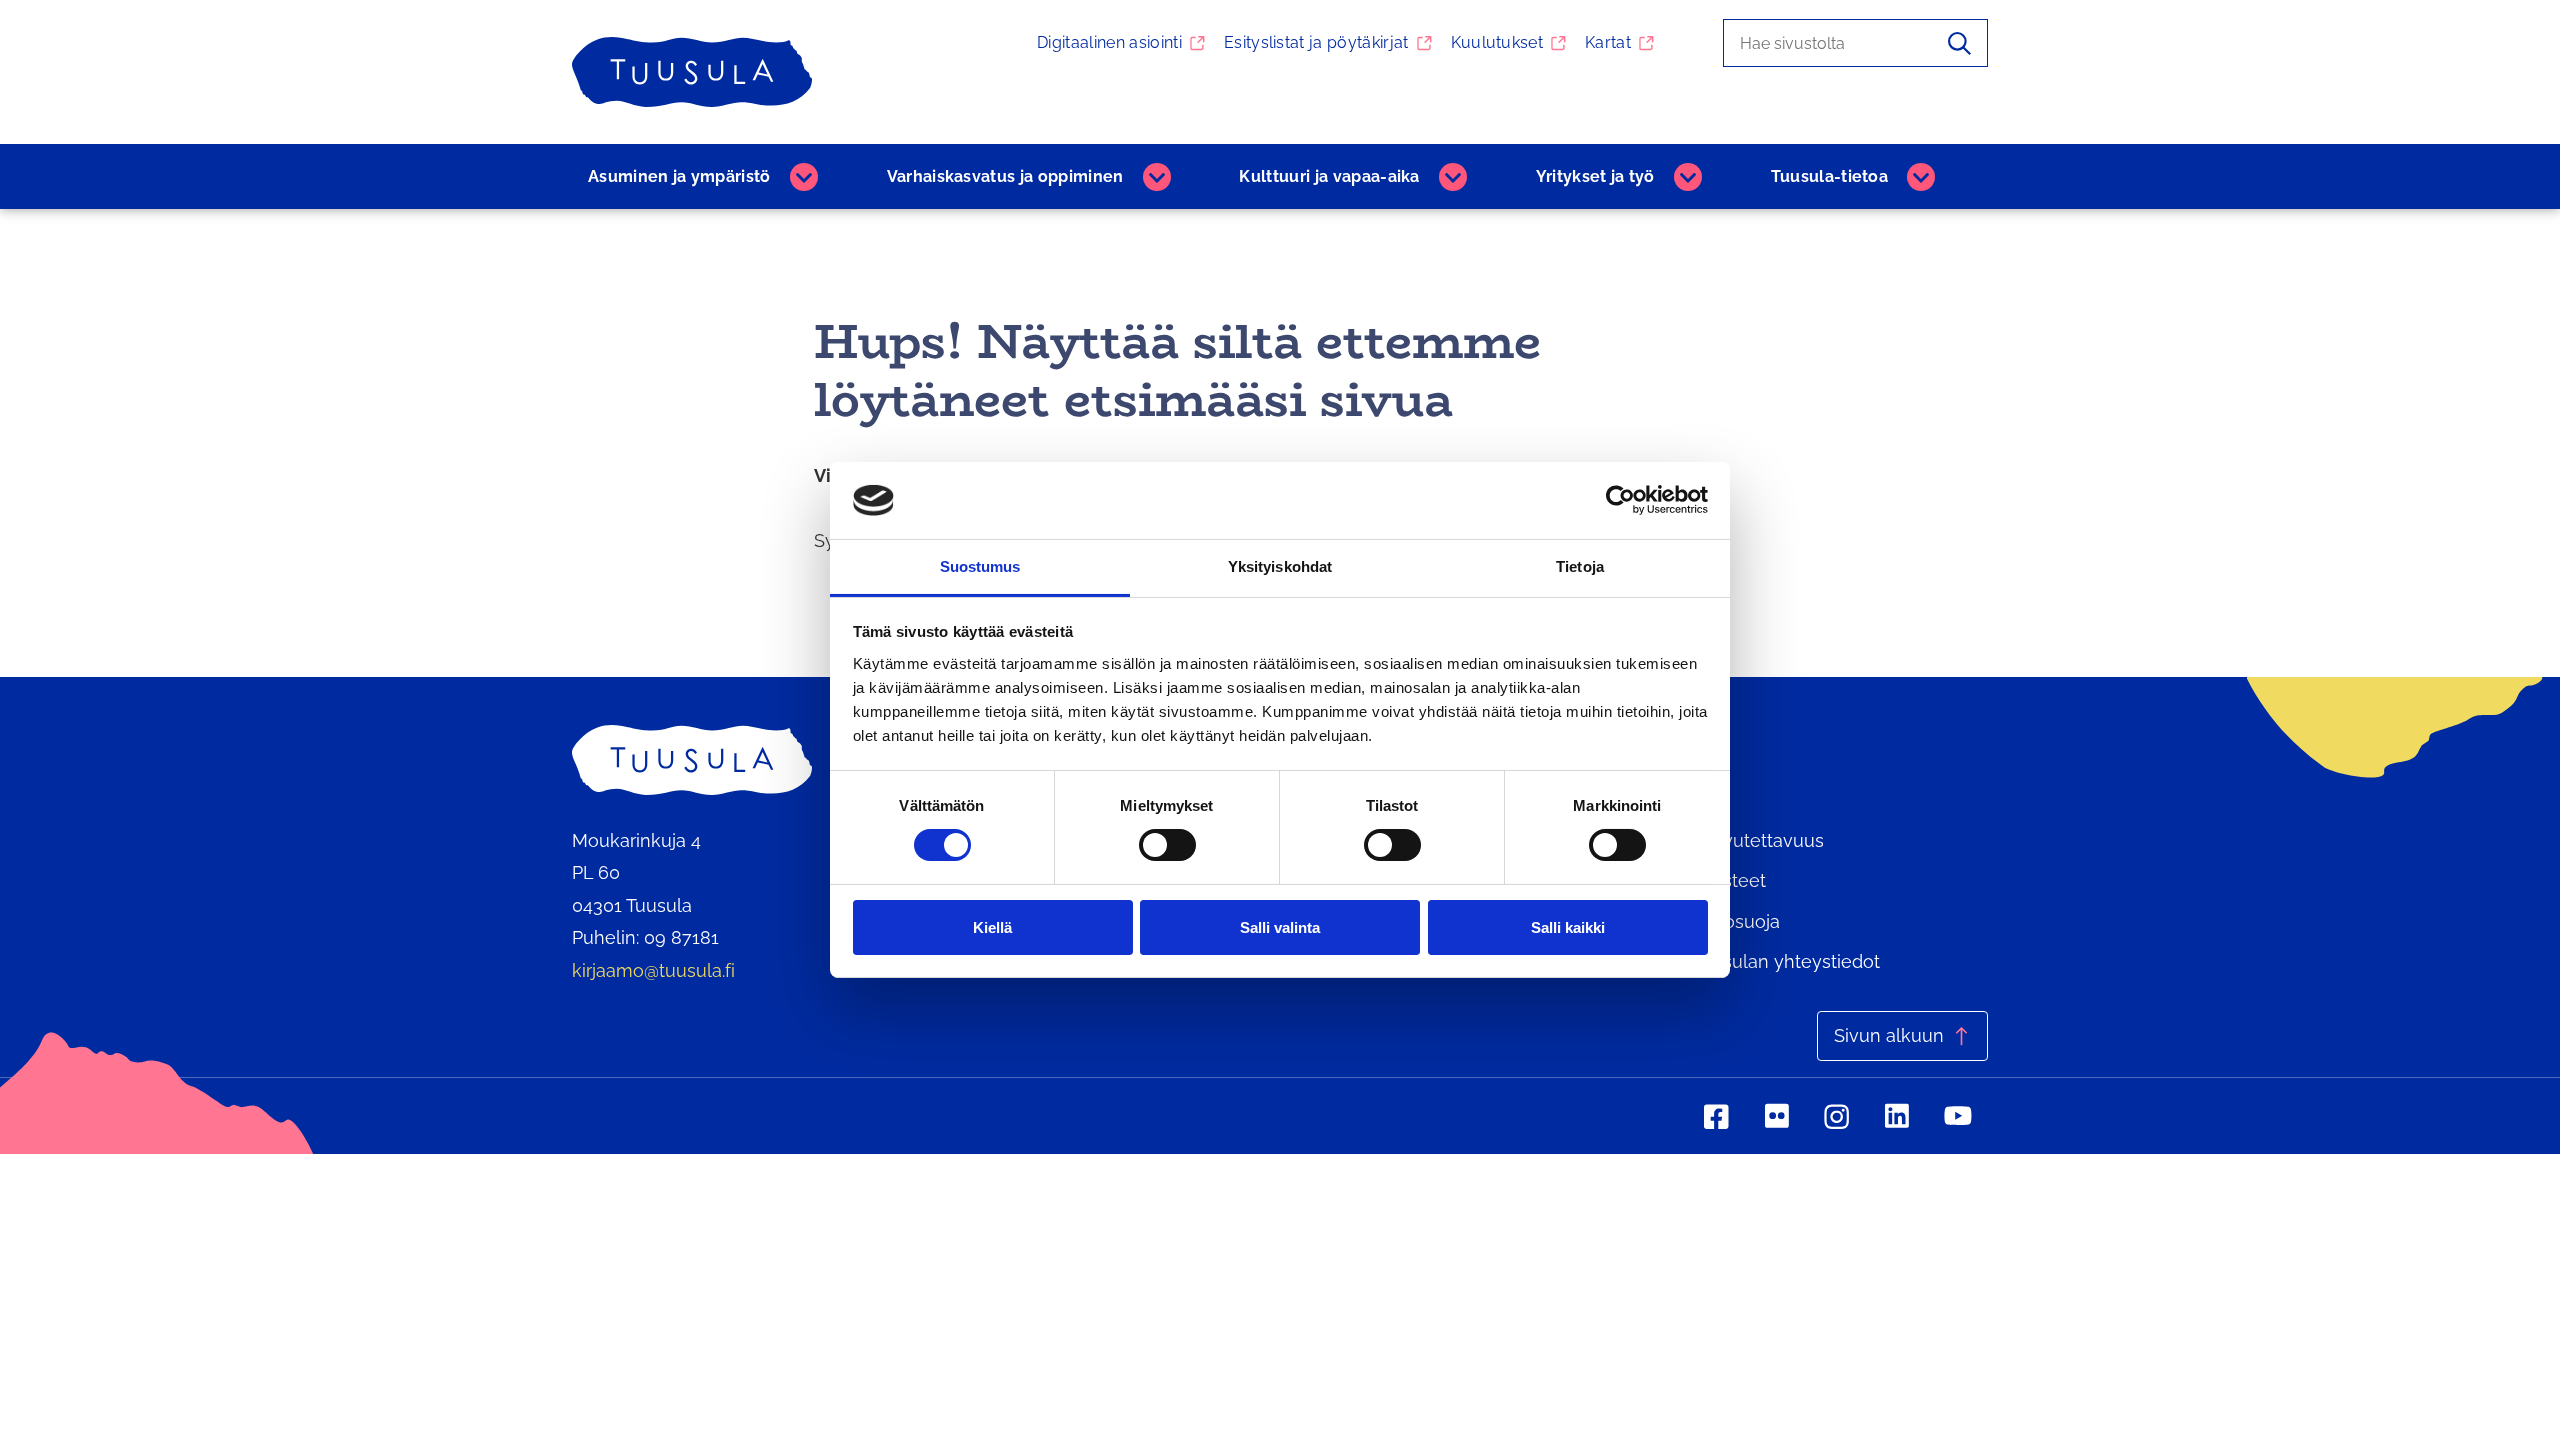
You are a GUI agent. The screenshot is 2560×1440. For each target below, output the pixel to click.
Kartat (1608, 42)
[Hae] (1959, 43)
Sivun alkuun (1889, 1035)
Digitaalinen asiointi (1109, 42)
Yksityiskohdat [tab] (1280, 566)
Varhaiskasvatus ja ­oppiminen (1005, 176)
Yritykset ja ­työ (1595, 176)
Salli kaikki (1568, 927)
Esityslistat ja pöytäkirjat (1316, 42)
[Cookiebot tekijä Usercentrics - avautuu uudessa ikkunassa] (1620, 500)
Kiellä (992, 927)
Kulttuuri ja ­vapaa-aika (1329, 176)
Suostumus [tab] (980, 566)
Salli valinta (1280, 927)
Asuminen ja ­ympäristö (679, 176)
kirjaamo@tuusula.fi (653, 970)
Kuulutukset (1497, 42)
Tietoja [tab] (1580, 566)
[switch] (1167, 845)
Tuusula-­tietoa (1829, 176)
